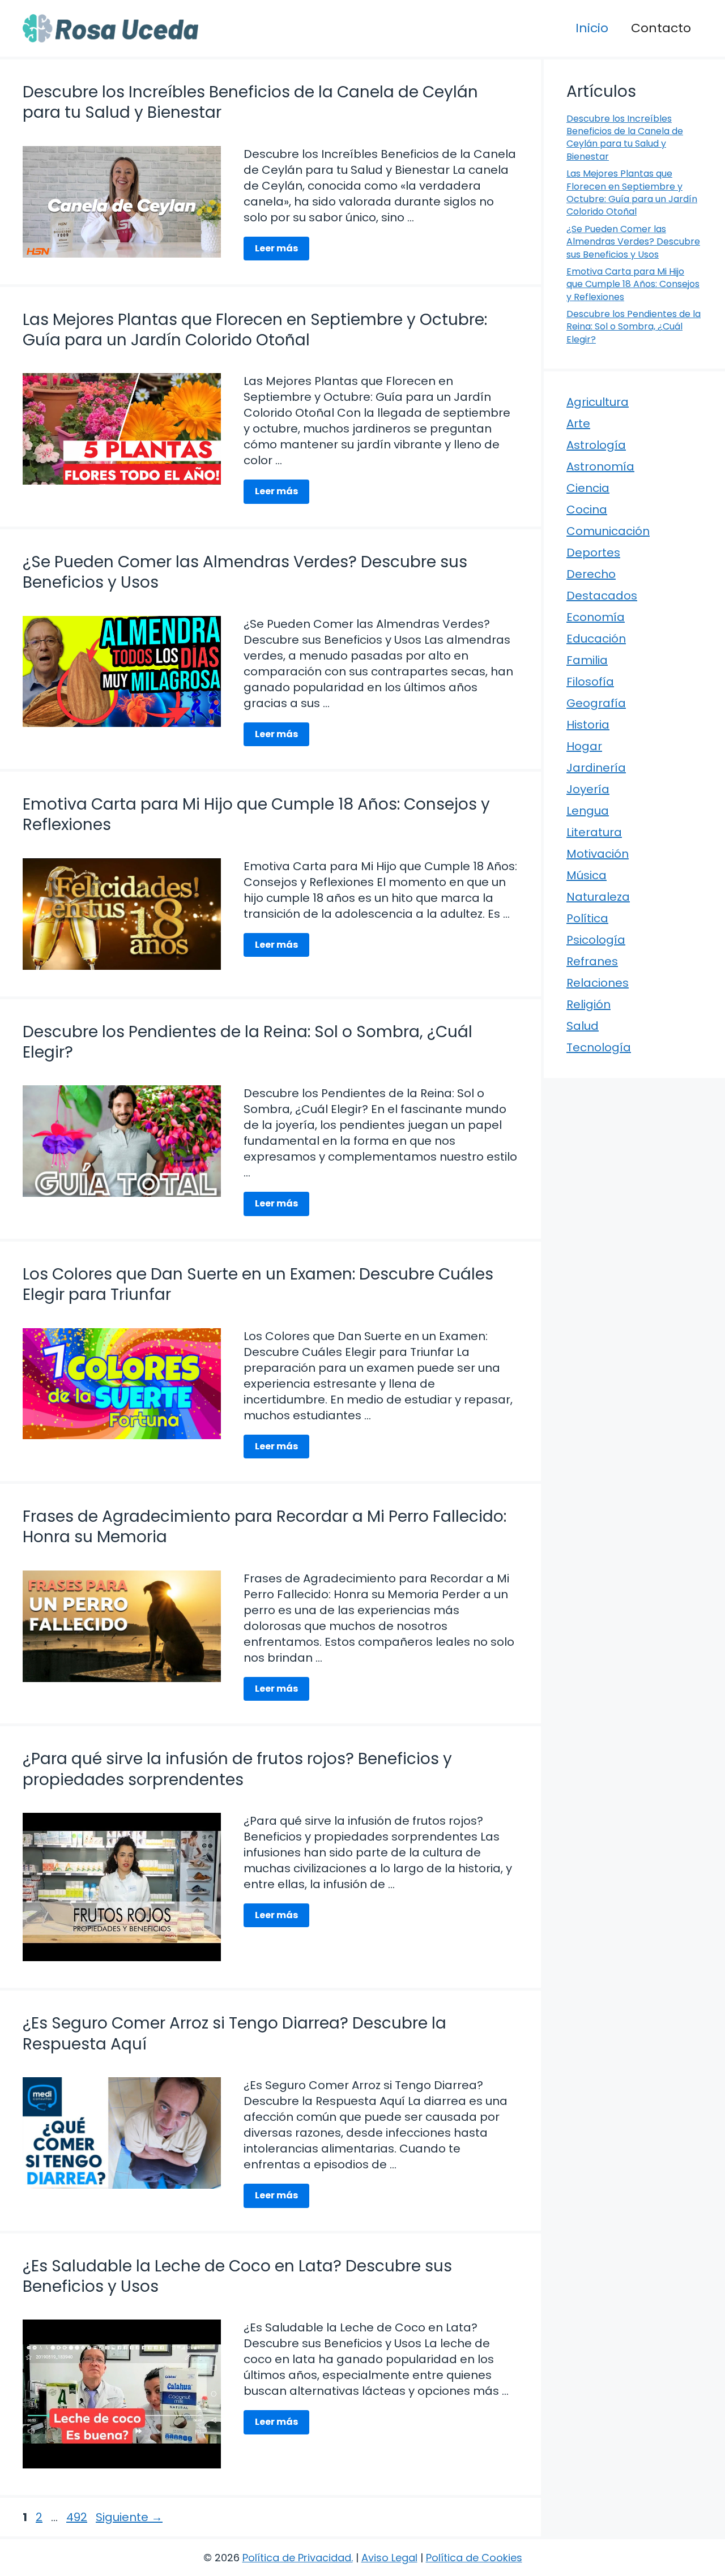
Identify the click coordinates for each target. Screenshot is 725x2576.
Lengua (588, 811)
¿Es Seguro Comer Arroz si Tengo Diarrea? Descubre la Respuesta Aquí (234, 2033)
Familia (587, 660)
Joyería (588, 789)
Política (587, 918)
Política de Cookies (474, 2558)
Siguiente (129, 2517)
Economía (596, 617)
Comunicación (608, 531)
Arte (578, 423)
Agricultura (598, 402)
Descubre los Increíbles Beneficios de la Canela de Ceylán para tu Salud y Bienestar (250, 102)
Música (587, 875)
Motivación (598, 854)
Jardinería (596, 768)
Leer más (276, 248)
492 (78, 2517)
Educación (596, 639)
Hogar (584, 746)
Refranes (592, 961)
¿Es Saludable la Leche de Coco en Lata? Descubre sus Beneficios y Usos (237, 2276)
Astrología (596, 445)
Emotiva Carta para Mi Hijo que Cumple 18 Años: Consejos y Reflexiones (256, 814)
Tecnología (599, 1047)
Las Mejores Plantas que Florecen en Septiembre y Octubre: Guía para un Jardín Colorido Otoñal (255, 330)
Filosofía (590, 682)
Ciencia (588, 488)
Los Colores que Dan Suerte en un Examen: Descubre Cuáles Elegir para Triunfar (258, 1284)
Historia (588, 725)
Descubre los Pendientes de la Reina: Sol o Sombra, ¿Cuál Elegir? (248, 1042)
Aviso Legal (389, 2558)
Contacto (661, 28)
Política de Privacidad (297, 2558)
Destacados (602, 596)
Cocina (587, 510)
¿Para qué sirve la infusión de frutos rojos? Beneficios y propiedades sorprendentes (237, 1769)
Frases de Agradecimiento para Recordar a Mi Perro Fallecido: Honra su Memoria (265, 1527)
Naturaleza (598, 897)
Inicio (592, 28)
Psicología (596, 940)
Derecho (591, 574)
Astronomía (600, 467)
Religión (588, 1004)
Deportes (593, 553)
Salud (583, 1026)
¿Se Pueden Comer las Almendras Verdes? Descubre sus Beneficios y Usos (245, 572)
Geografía (596, 703)
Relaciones (598, 983)
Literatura (594, 832)
